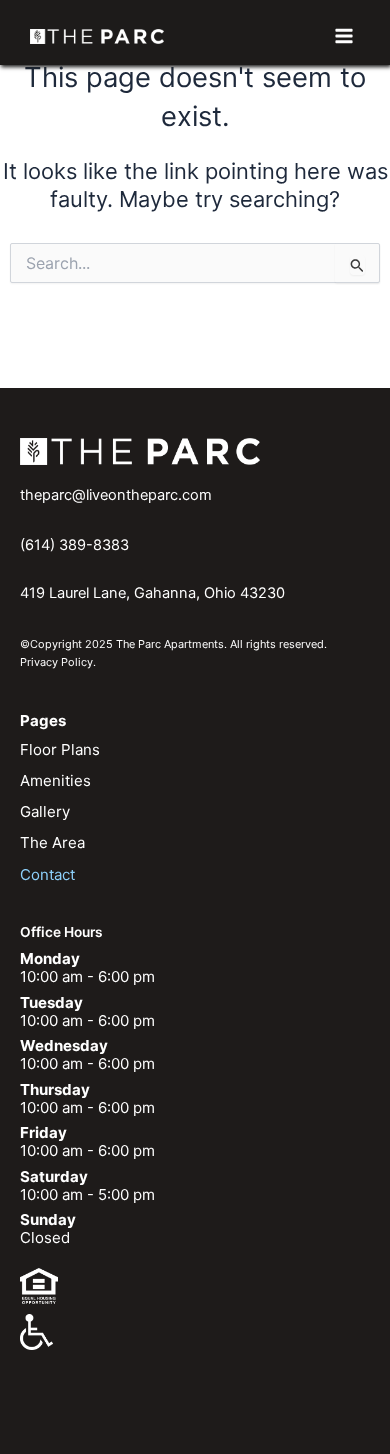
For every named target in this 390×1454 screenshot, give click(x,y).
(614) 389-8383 (74, 545)
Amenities (55, 780)
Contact (47, 874)
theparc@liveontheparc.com (116, 495)
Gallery (45, 811)
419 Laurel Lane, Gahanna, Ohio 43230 (152, 593)
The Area (52, 842)
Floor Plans (60, 749)
